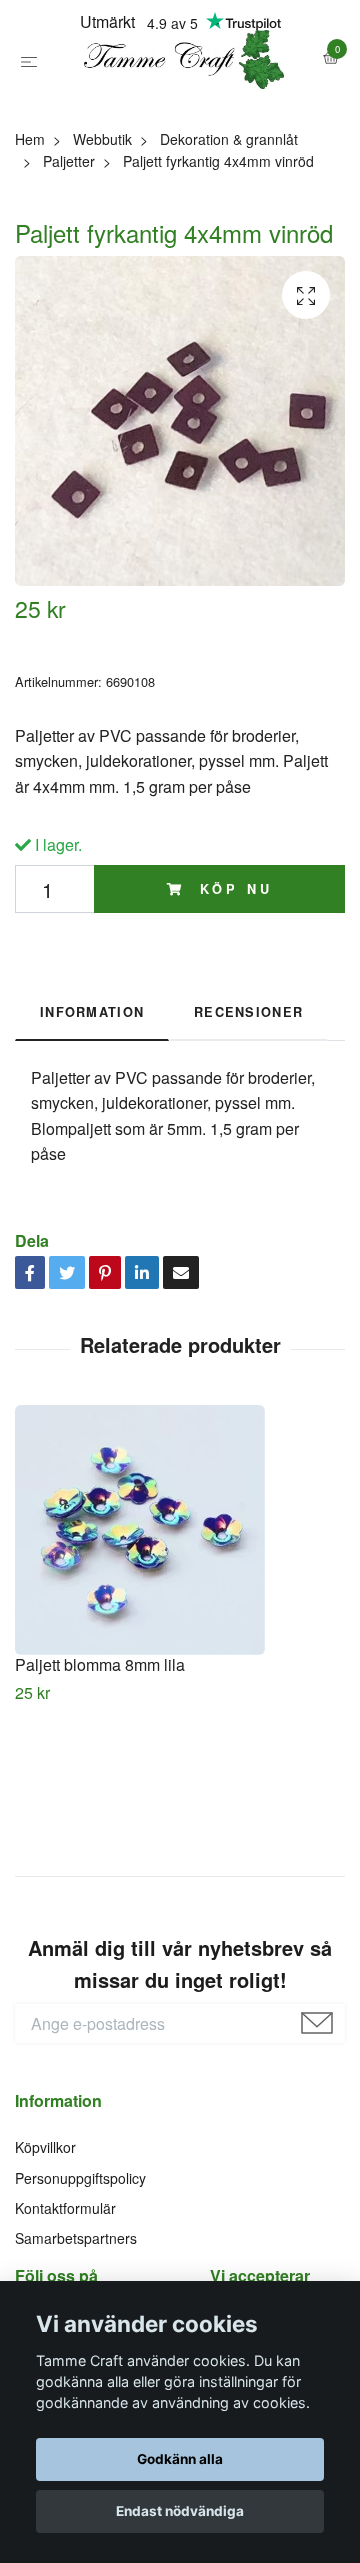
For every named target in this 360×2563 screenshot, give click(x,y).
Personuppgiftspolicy (80, 2266)
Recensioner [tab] (248, 1100)
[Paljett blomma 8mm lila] (180, 1618)
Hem (30, 227)
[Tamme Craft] (180, 103)
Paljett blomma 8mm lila (100, 1752)
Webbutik (102, 227)
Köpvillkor (45, 2235)
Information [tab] (92, 1100)
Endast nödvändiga (180, 2511)
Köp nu (232, 977)
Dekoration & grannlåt (229, 227)
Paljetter (69, 249)
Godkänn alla (180, 2459)
